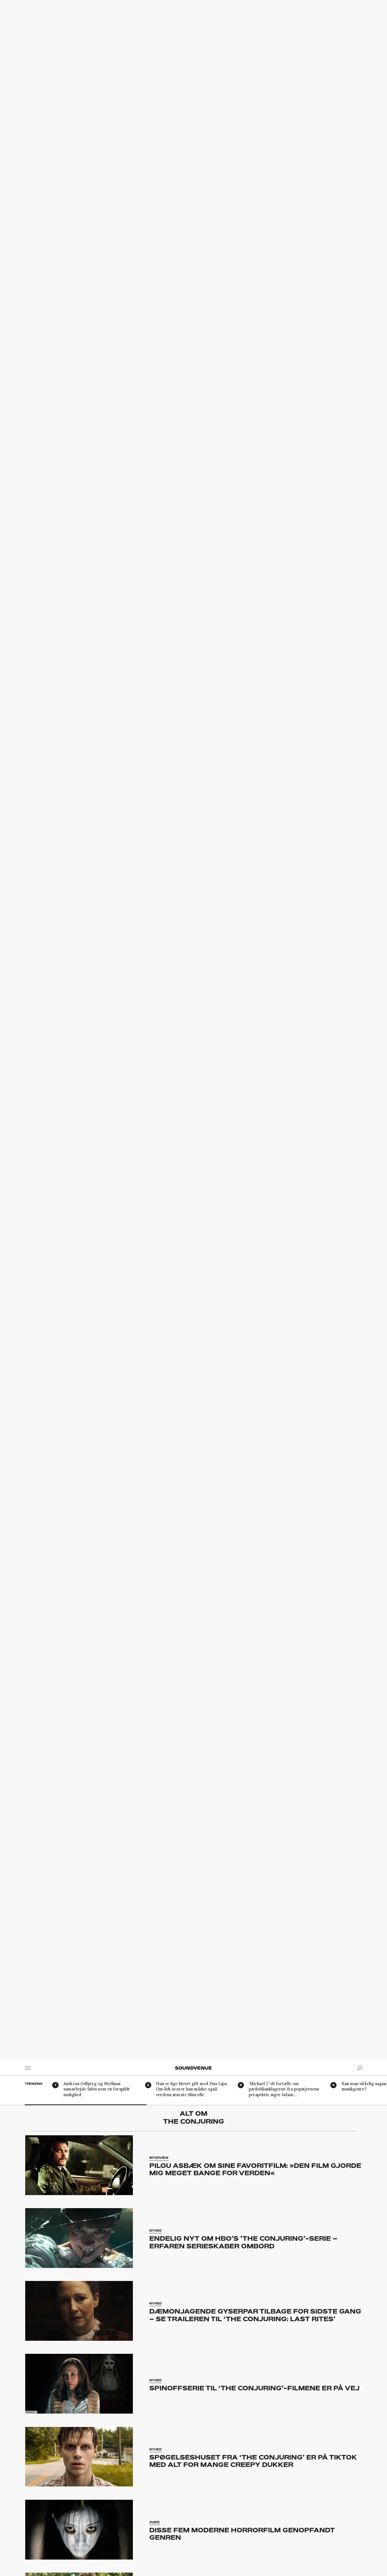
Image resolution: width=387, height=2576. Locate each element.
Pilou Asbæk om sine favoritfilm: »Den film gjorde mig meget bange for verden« (255, 2169)
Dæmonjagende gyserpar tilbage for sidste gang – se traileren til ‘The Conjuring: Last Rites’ (255, 2315)
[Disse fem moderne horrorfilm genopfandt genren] (79, 2530)
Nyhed (156, 2231)
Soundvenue (193, 2068)
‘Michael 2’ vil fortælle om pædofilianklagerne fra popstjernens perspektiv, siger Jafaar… (284, 2089)
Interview (159, 2158)
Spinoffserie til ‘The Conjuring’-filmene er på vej (254, 2388)
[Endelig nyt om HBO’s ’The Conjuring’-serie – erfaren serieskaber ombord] (79, 2238)
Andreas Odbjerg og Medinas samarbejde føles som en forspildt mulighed (97, 2089)
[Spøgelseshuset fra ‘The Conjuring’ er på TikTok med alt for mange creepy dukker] (79, 2457)
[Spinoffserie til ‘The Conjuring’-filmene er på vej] (79, 2384)
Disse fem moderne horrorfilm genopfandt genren (242, 2534)
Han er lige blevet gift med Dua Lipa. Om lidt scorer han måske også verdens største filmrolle (192, 2089)
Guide (155, 2522)
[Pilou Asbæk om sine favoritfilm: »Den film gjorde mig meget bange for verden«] (79, 2165)
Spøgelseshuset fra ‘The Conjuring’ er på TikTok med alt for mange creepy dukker (253, 2461)
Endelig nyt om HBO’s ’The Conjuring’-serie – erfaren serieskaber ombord (243, 2242)
